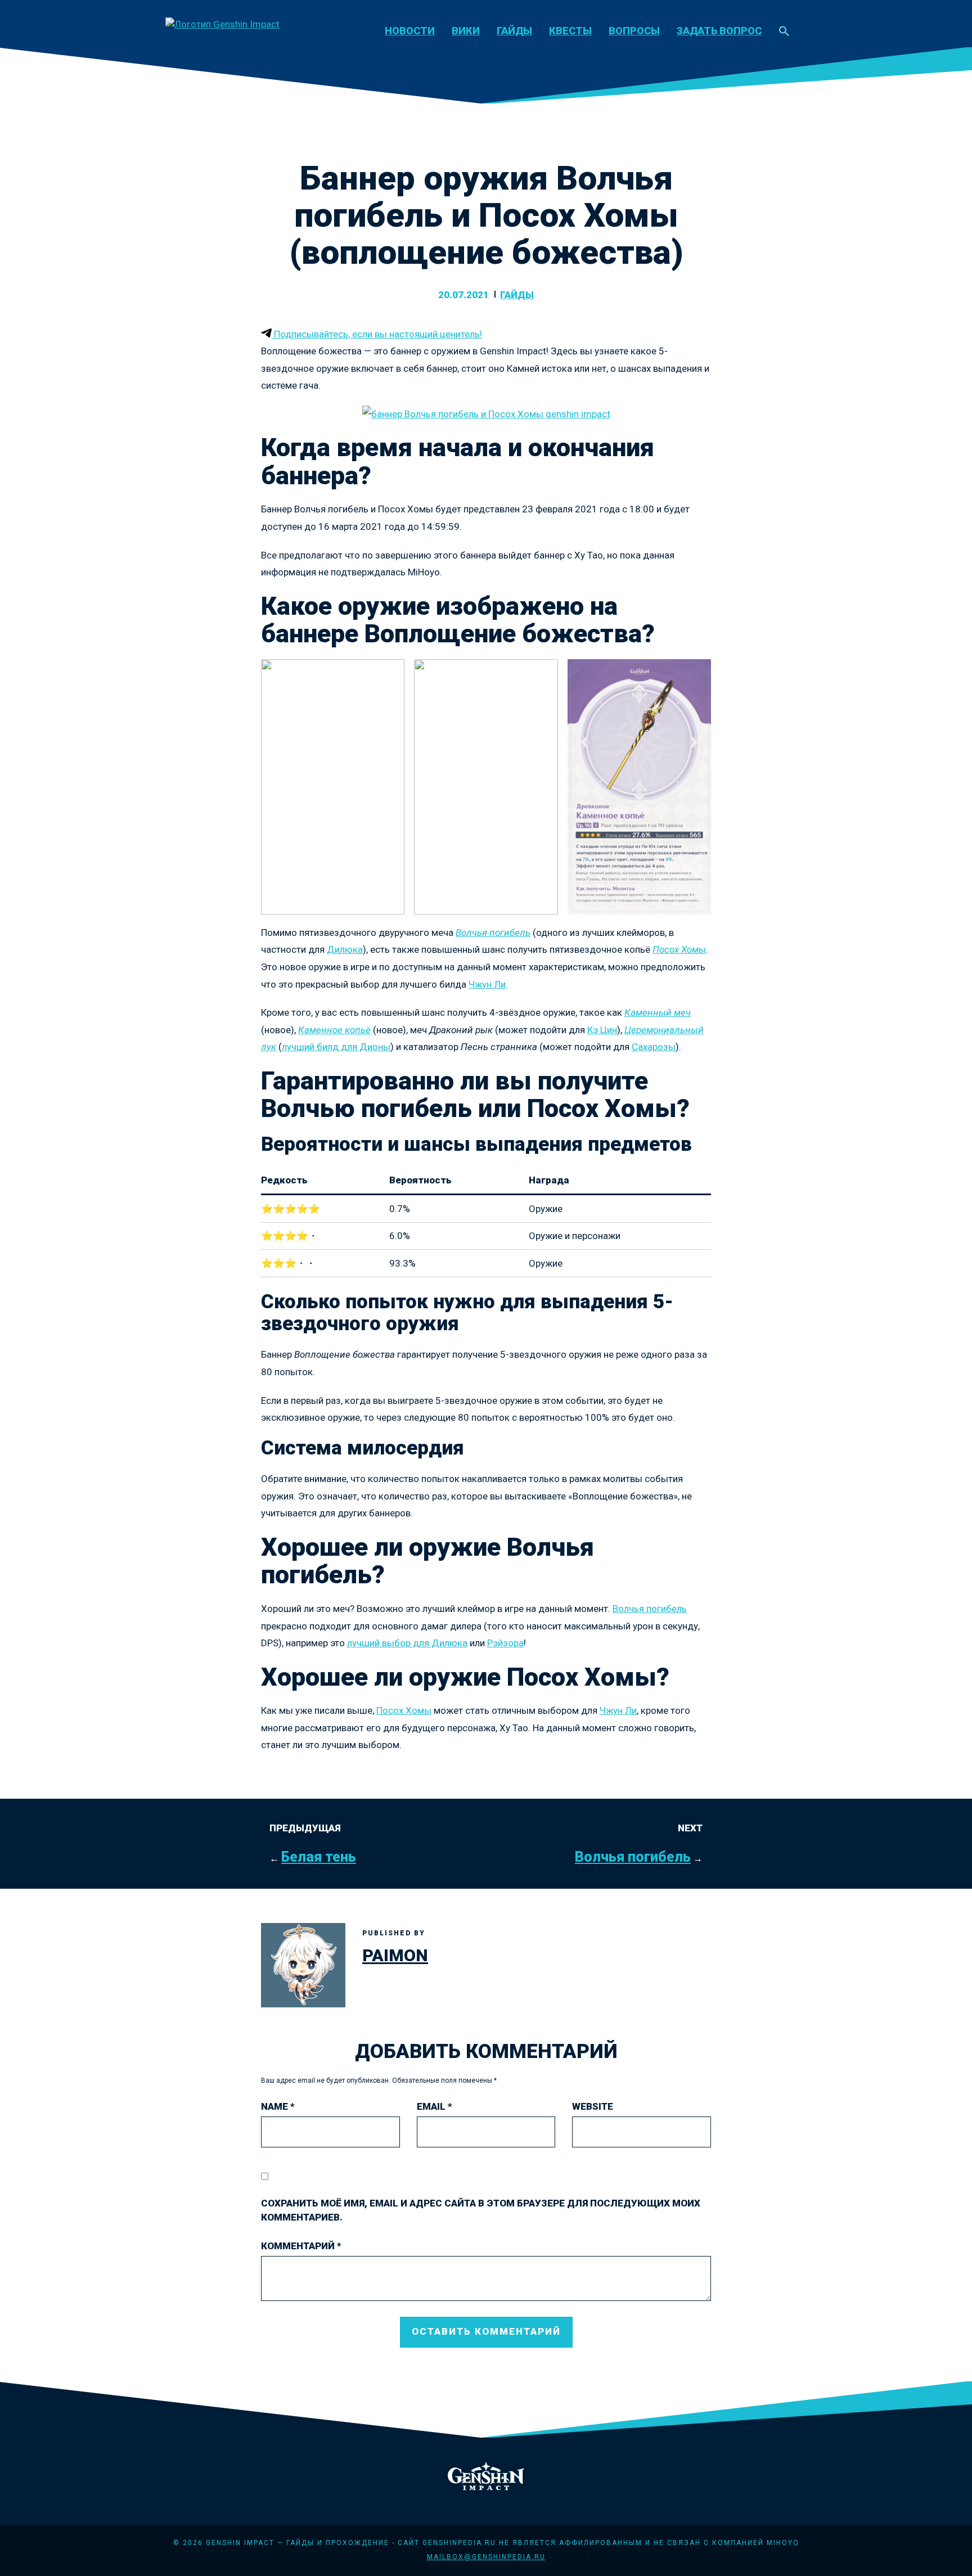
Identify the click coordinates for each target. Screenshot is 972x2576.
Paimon (395, 1955)
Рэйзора (505, 1643)
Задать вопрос (719, 31)
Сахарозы (654, 1047)
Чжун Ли (487, 984)
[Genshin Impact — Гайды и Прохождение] (222, 24)
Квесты (570, 31)
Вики (466, 31)
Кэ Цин (602, 1030)
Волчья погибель (493, 933)
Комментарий (301, 2246)
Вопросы (634, 31)
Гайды (514, 31)
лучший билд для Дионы (336, 1047)
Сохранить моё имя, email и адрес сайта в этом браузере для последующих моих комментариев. (481, 2210)
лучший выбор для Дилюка (407, 1643)
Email (435, 2106)
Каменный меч (658, 1012)
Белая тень (319, 1857)
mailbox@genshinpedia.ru (486, 2557)
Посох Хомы (679, 949)
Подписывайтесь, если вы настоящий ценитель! (377, 334)
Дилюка (345, 949)
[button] (784, 32)
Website (593, 2106)
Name (278, 2106)
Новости (410, 31)
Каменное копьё (334, 1030)
